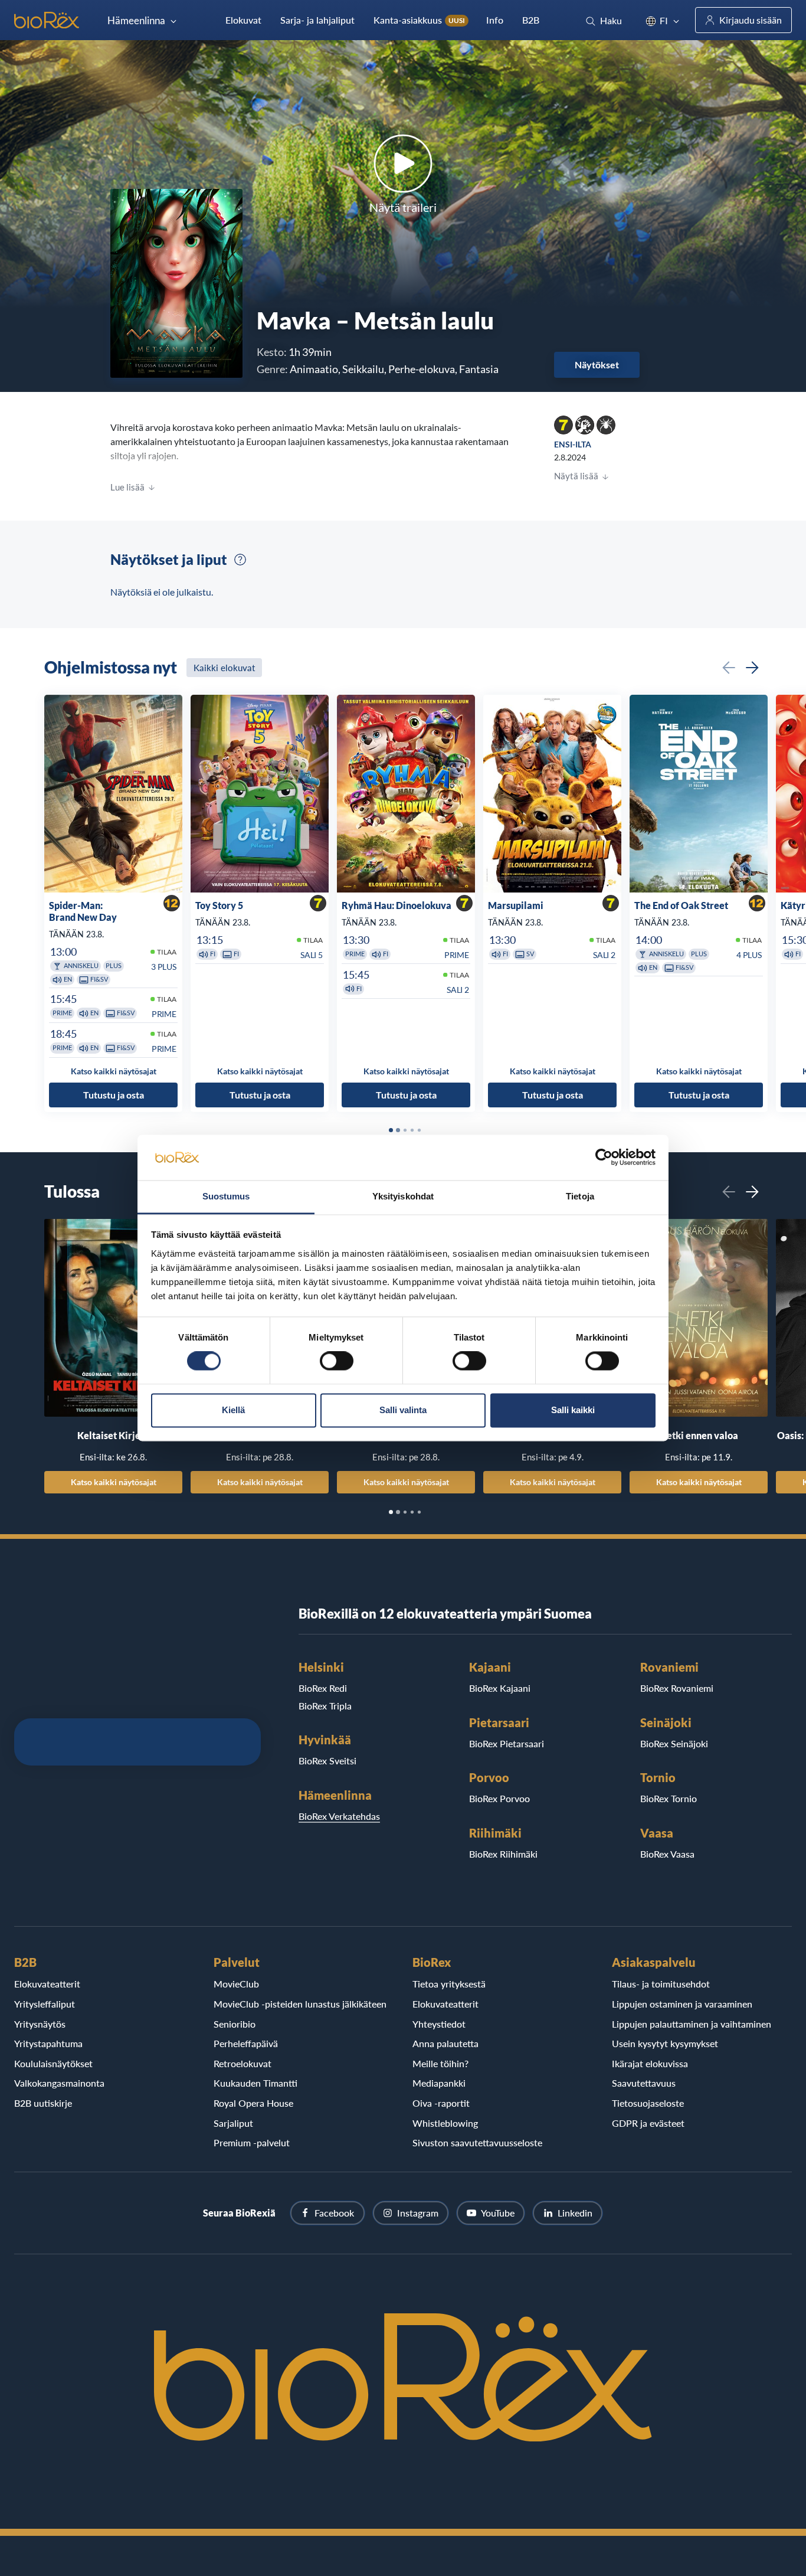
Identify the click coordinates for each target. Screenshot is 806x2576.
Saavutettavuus (644, 2083)
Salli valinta (403, 1410)
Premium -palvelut (252, 2142)
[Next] (752, 668)
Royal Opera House (253, 2103)
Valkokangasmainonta (59, 2083)
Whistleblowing (445, 2123)
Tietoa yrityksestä (449, 1984)
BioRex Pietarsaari (507, 1743)
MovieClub (236, 1984)
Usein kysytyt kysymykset (665, 2043)
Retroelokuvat (243, 2063)
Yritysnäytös (40, 2024)
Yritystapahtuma (48, 2043)
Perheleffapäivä (246, 2043)
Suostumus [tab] (226, 1196)
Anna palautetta (445, 2043)
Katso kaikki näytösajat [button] (114, 1071)
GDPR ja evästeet (648, 2123)
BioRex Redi (323, 1688)
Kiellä (233, 1410)
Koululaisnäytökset (53, 2063)
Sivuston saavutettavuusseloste (477, 2142)
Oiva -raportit (441, 2103)
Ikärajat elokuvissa (650, 2063)
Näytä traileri (403, 207)
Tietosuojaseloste (648, 2103)
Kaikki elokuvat (224, 668)
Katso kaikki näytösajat (114, 1482)
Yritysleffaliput (45, 2004)
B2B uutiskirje (43, 2103)
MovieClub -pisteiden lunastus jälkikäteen (300, 2004)
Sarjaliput (233, 2123)
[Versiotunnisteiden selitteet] (240, 560)
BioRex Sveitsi (327, 1761)
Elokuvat (243, 20)
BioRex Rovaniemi (677, 1688)
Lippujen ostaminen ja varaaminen (682, 2004)
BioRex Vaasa (667, 1854)
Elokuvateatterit (47, 1984)
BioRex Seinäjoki (674, 1743)
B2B (531, 20)
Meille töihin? (440, 2063)
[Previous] (729, 668)
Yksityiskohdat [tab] (403, 1196)
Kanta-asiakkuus (419, 20)
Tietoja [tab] (580, 1196)
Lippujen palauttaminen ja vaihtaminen (692, 2024)
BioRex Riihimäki (503, 1854)
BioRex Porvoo (499, 1798)
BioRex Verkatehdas (339, 1816)
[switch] (337, 1361)
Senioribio (235, 2024)
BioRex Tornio (669, 1798)
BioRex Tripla (325, 1706)
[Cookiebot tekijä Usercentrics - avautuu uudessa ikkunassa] (604, 1158)
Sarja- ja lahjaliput (317, 20)
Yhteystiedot (439, 2024)
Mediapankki (439, 2083)
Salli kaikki (573, 1410)
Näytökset (597, 365)
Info (495, 20)
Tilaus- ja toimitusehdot (661, 1984)
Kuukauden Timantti (255, 2083)
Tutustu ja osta (114, 1095)
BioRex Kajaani (500, 1688)
